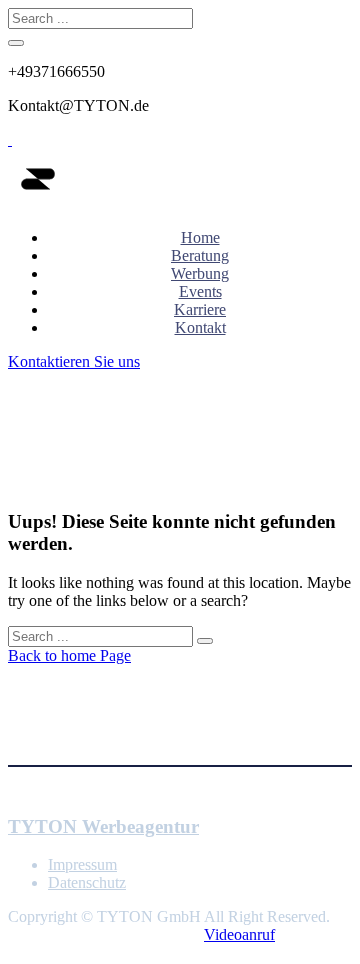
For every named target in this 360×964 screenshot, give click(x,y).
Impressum (82, 864)
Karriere (200, 309)
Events (200, 291)
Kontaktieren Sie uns (74, 361)
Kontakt (200, 327)
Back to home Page (69, 655)
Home (200, 237)
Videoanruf (239, 934)
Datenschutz (87, 882)
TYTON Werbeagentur (103, 826)
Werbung (200, 273)
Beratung (200, 255)
